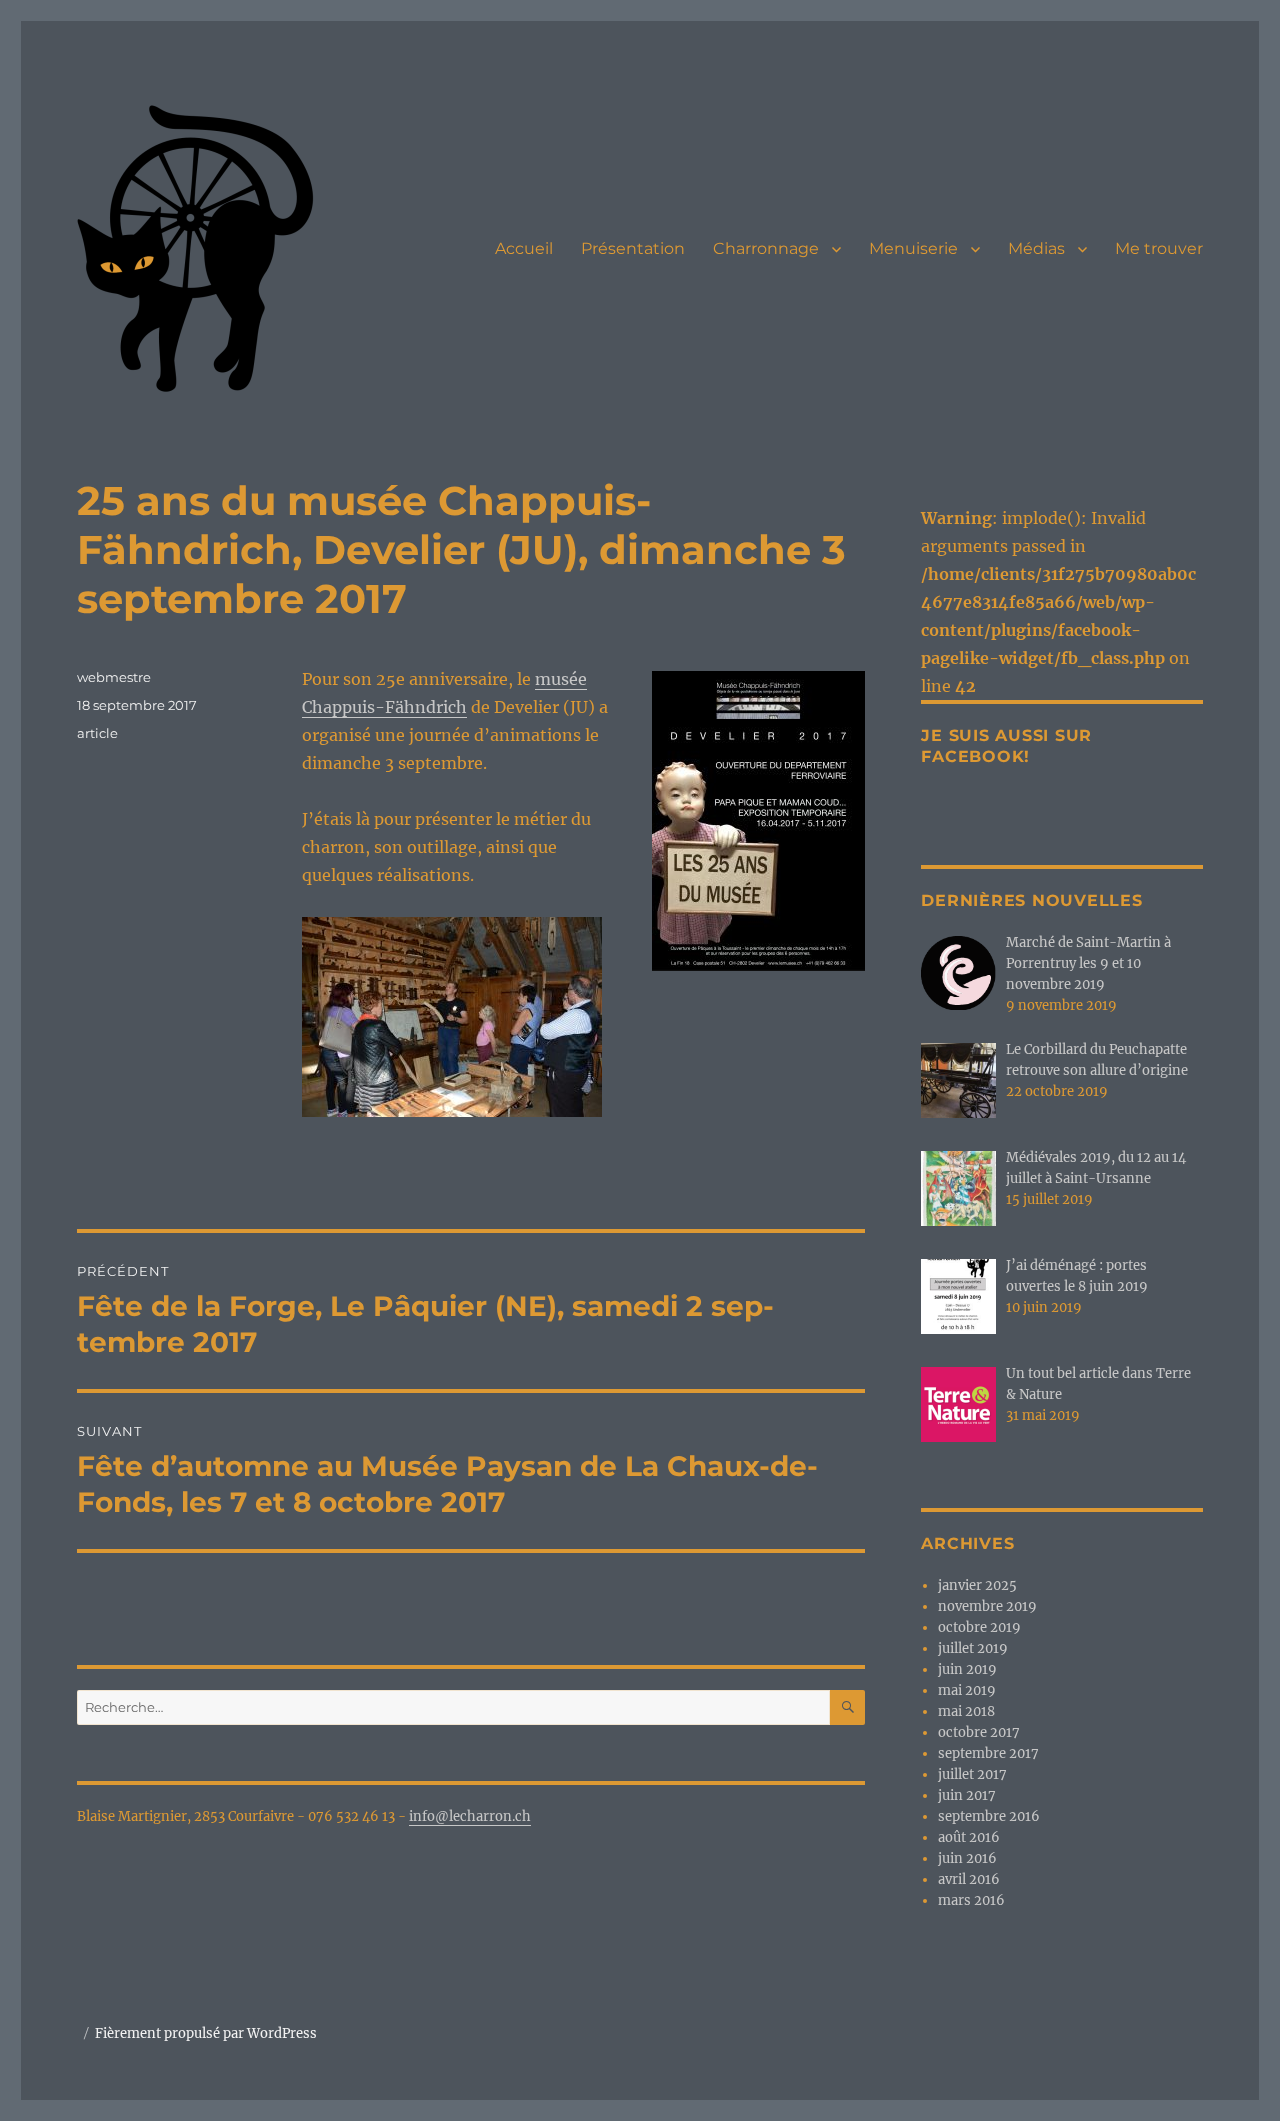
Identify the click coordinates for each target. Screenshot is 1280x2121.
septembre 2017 (988, 1753)
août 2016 (969, 1837)
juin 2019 (967, 1669)
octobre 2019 (979, 1627)
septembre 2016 (989, 1816)
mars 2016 (971, 1900)
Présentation (633, 248)
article (97, 733)
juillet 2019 (973, 1648)
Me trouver (1159, 248)
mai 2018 (966, 1711)
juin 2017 (967, 1795)
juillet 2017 (972, 1774)
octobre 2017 (979, 1732)
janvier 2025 (977, 1585)
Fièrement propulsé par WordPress (206, 2033)
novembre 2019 (987, 1606)
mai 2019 (967, 1690)
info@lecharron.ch (470, 1816)
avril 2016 (969, 1879)
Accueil (524, 248)
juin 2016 (967, 1858)
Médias (1036, 248)
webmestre (114, 677)
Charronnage (766, 248)
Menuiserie (913, 248)
